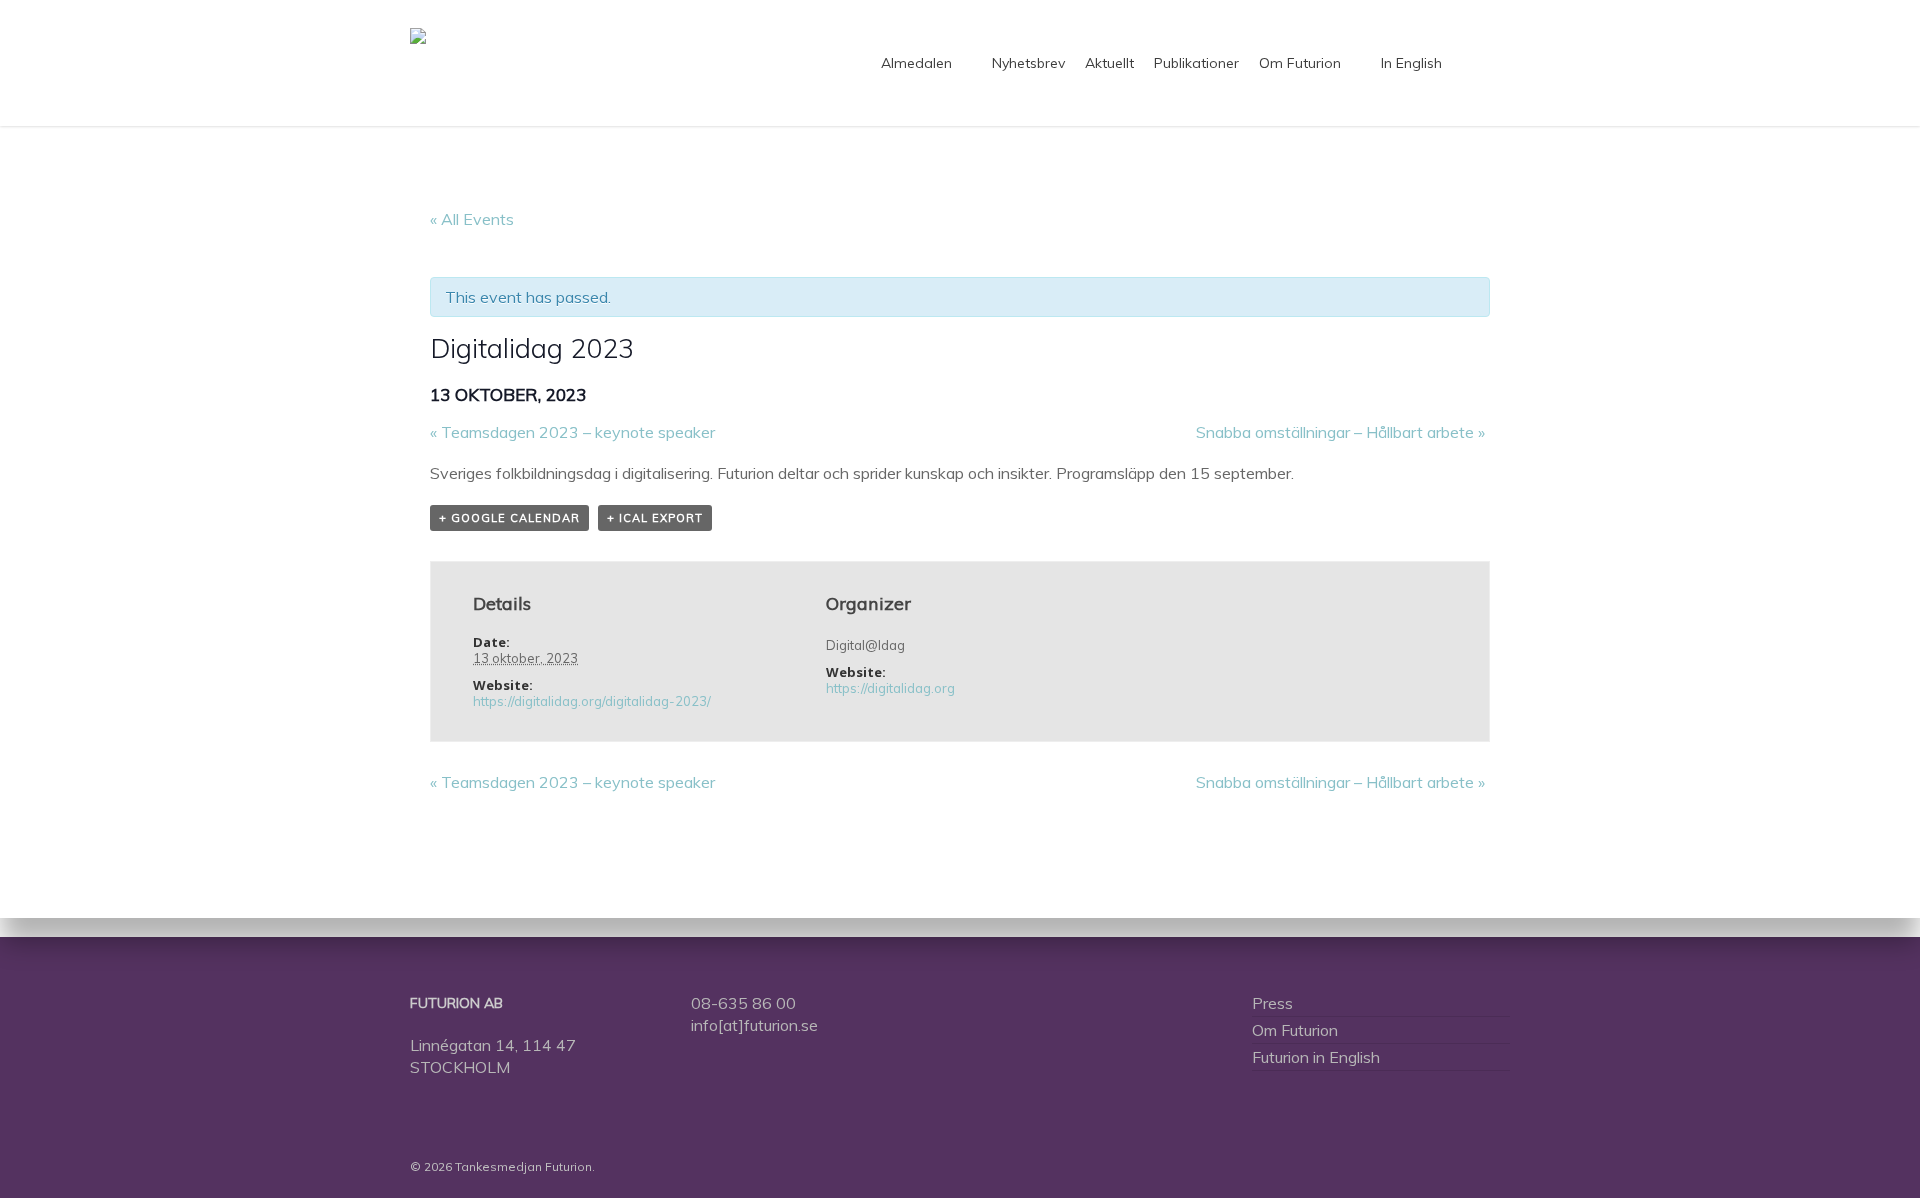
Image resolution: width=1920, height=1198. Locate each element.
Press (1272, 1003)
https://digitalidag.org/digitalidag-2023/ (592, 701)
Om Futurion (1295, 1030)
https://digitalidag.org (890, 688)
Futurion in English (1316, 1057)
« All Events (472, 219)
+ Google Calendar (509, 518)
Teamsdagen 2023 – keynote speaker (572, 432)
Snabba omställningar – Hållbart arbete (1340, 432)
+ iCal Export (655, 518)
